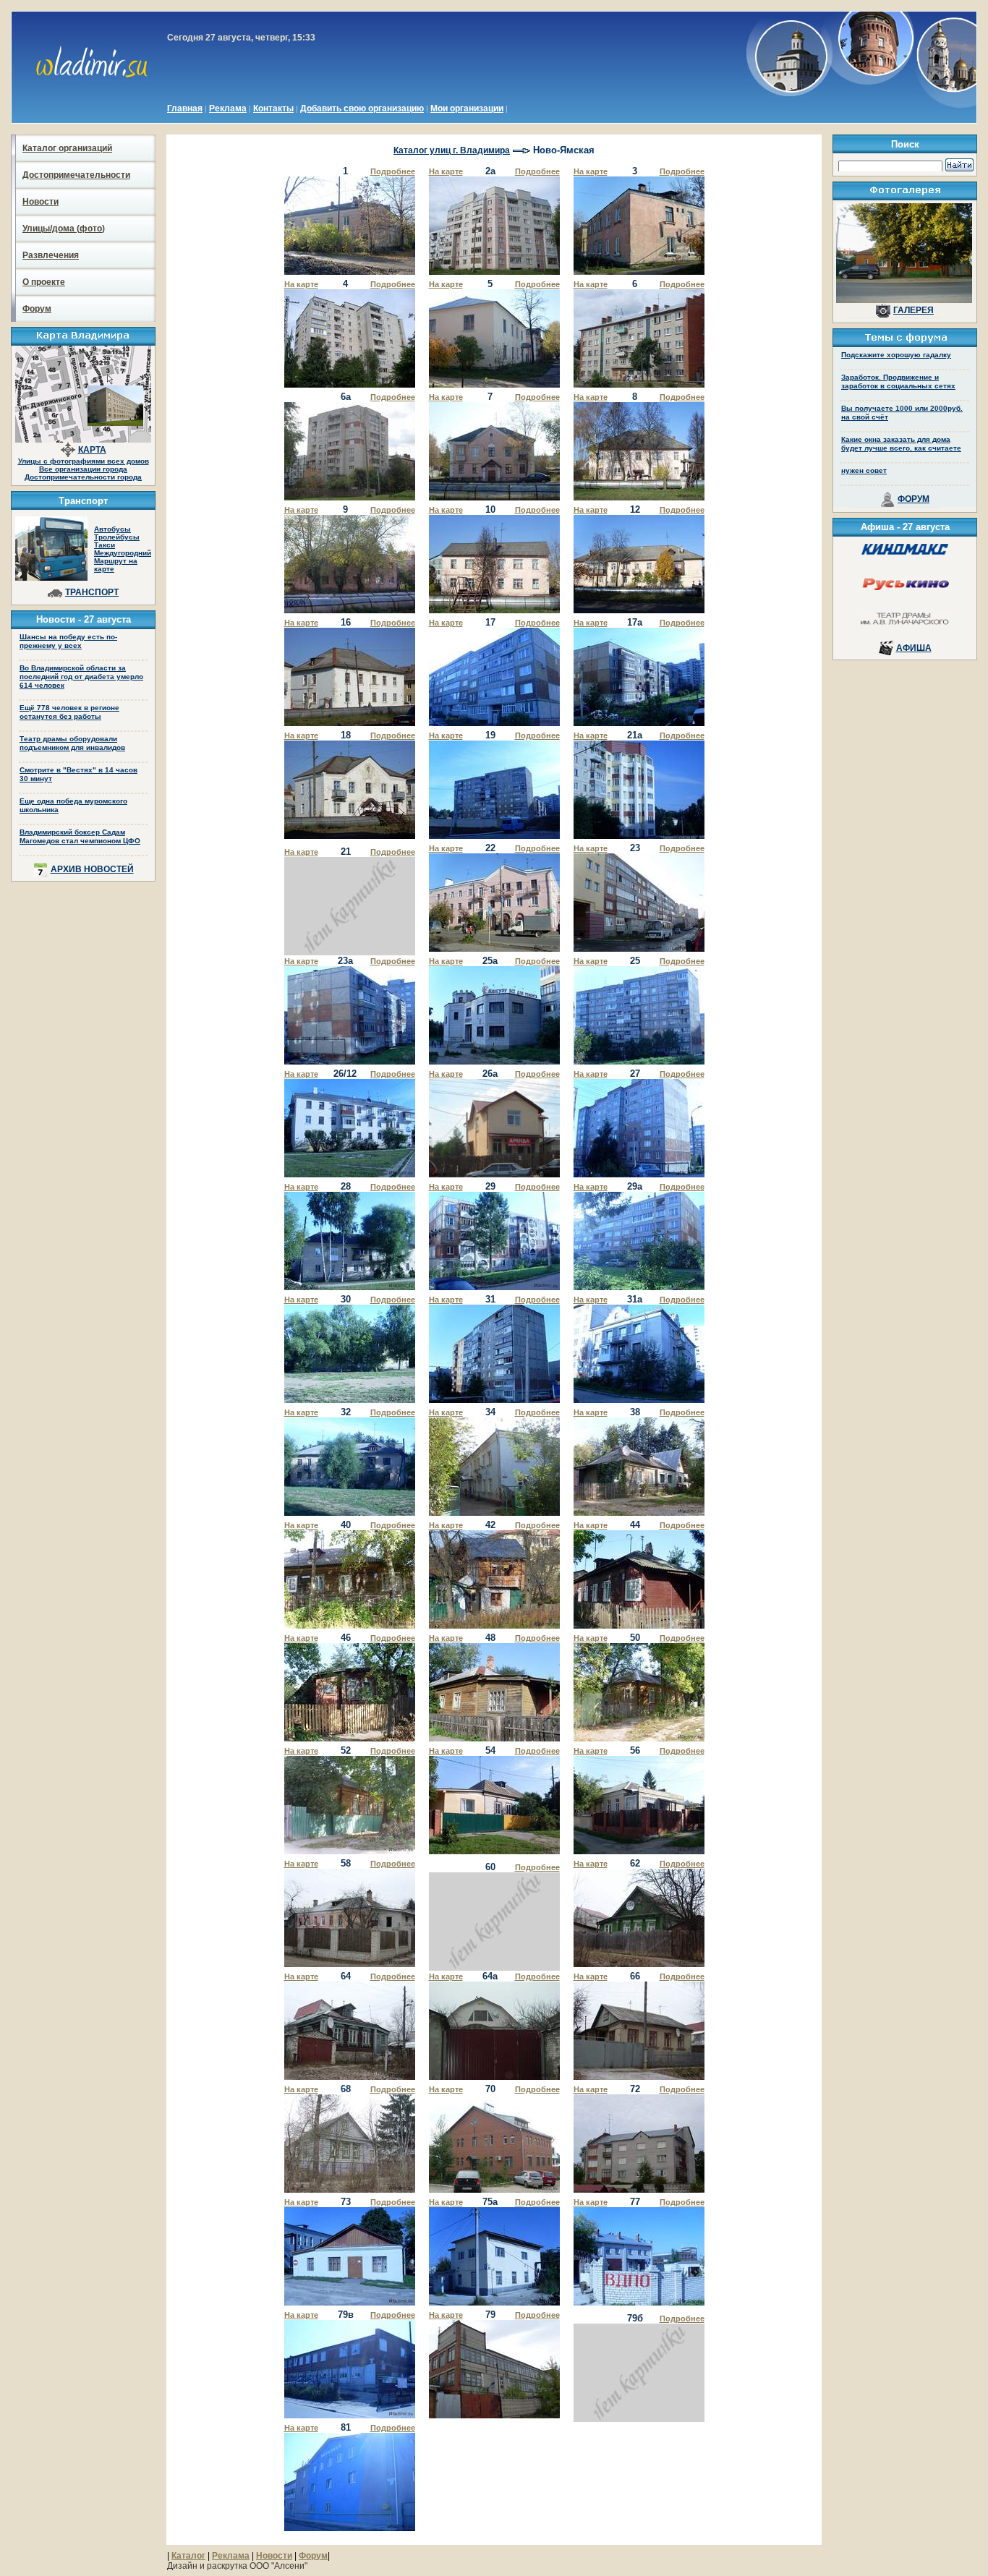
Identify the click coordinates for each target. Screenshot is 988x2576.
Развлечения (51, 255)
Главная (185, 108)
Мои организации (467, 108)
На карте (446, 171)
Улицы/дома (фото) (64, 229)
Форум (37, 309)
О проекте (44, 282)
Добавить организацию (362, 108)
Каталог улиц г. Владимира (452, 150)
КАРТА (92, 450)
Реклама (228, 108)
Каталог (188, 2556)
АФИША (914, 648)
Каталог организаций (67, 148)
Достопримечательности (76, 175)
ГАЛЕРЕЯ (914, 310)
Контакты (273, 108)
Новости (41, 202)
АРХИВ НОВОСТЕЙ (92, 869)
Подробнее (393, 171)
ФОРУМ (914, 499)
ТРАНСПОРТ (92, 592)
